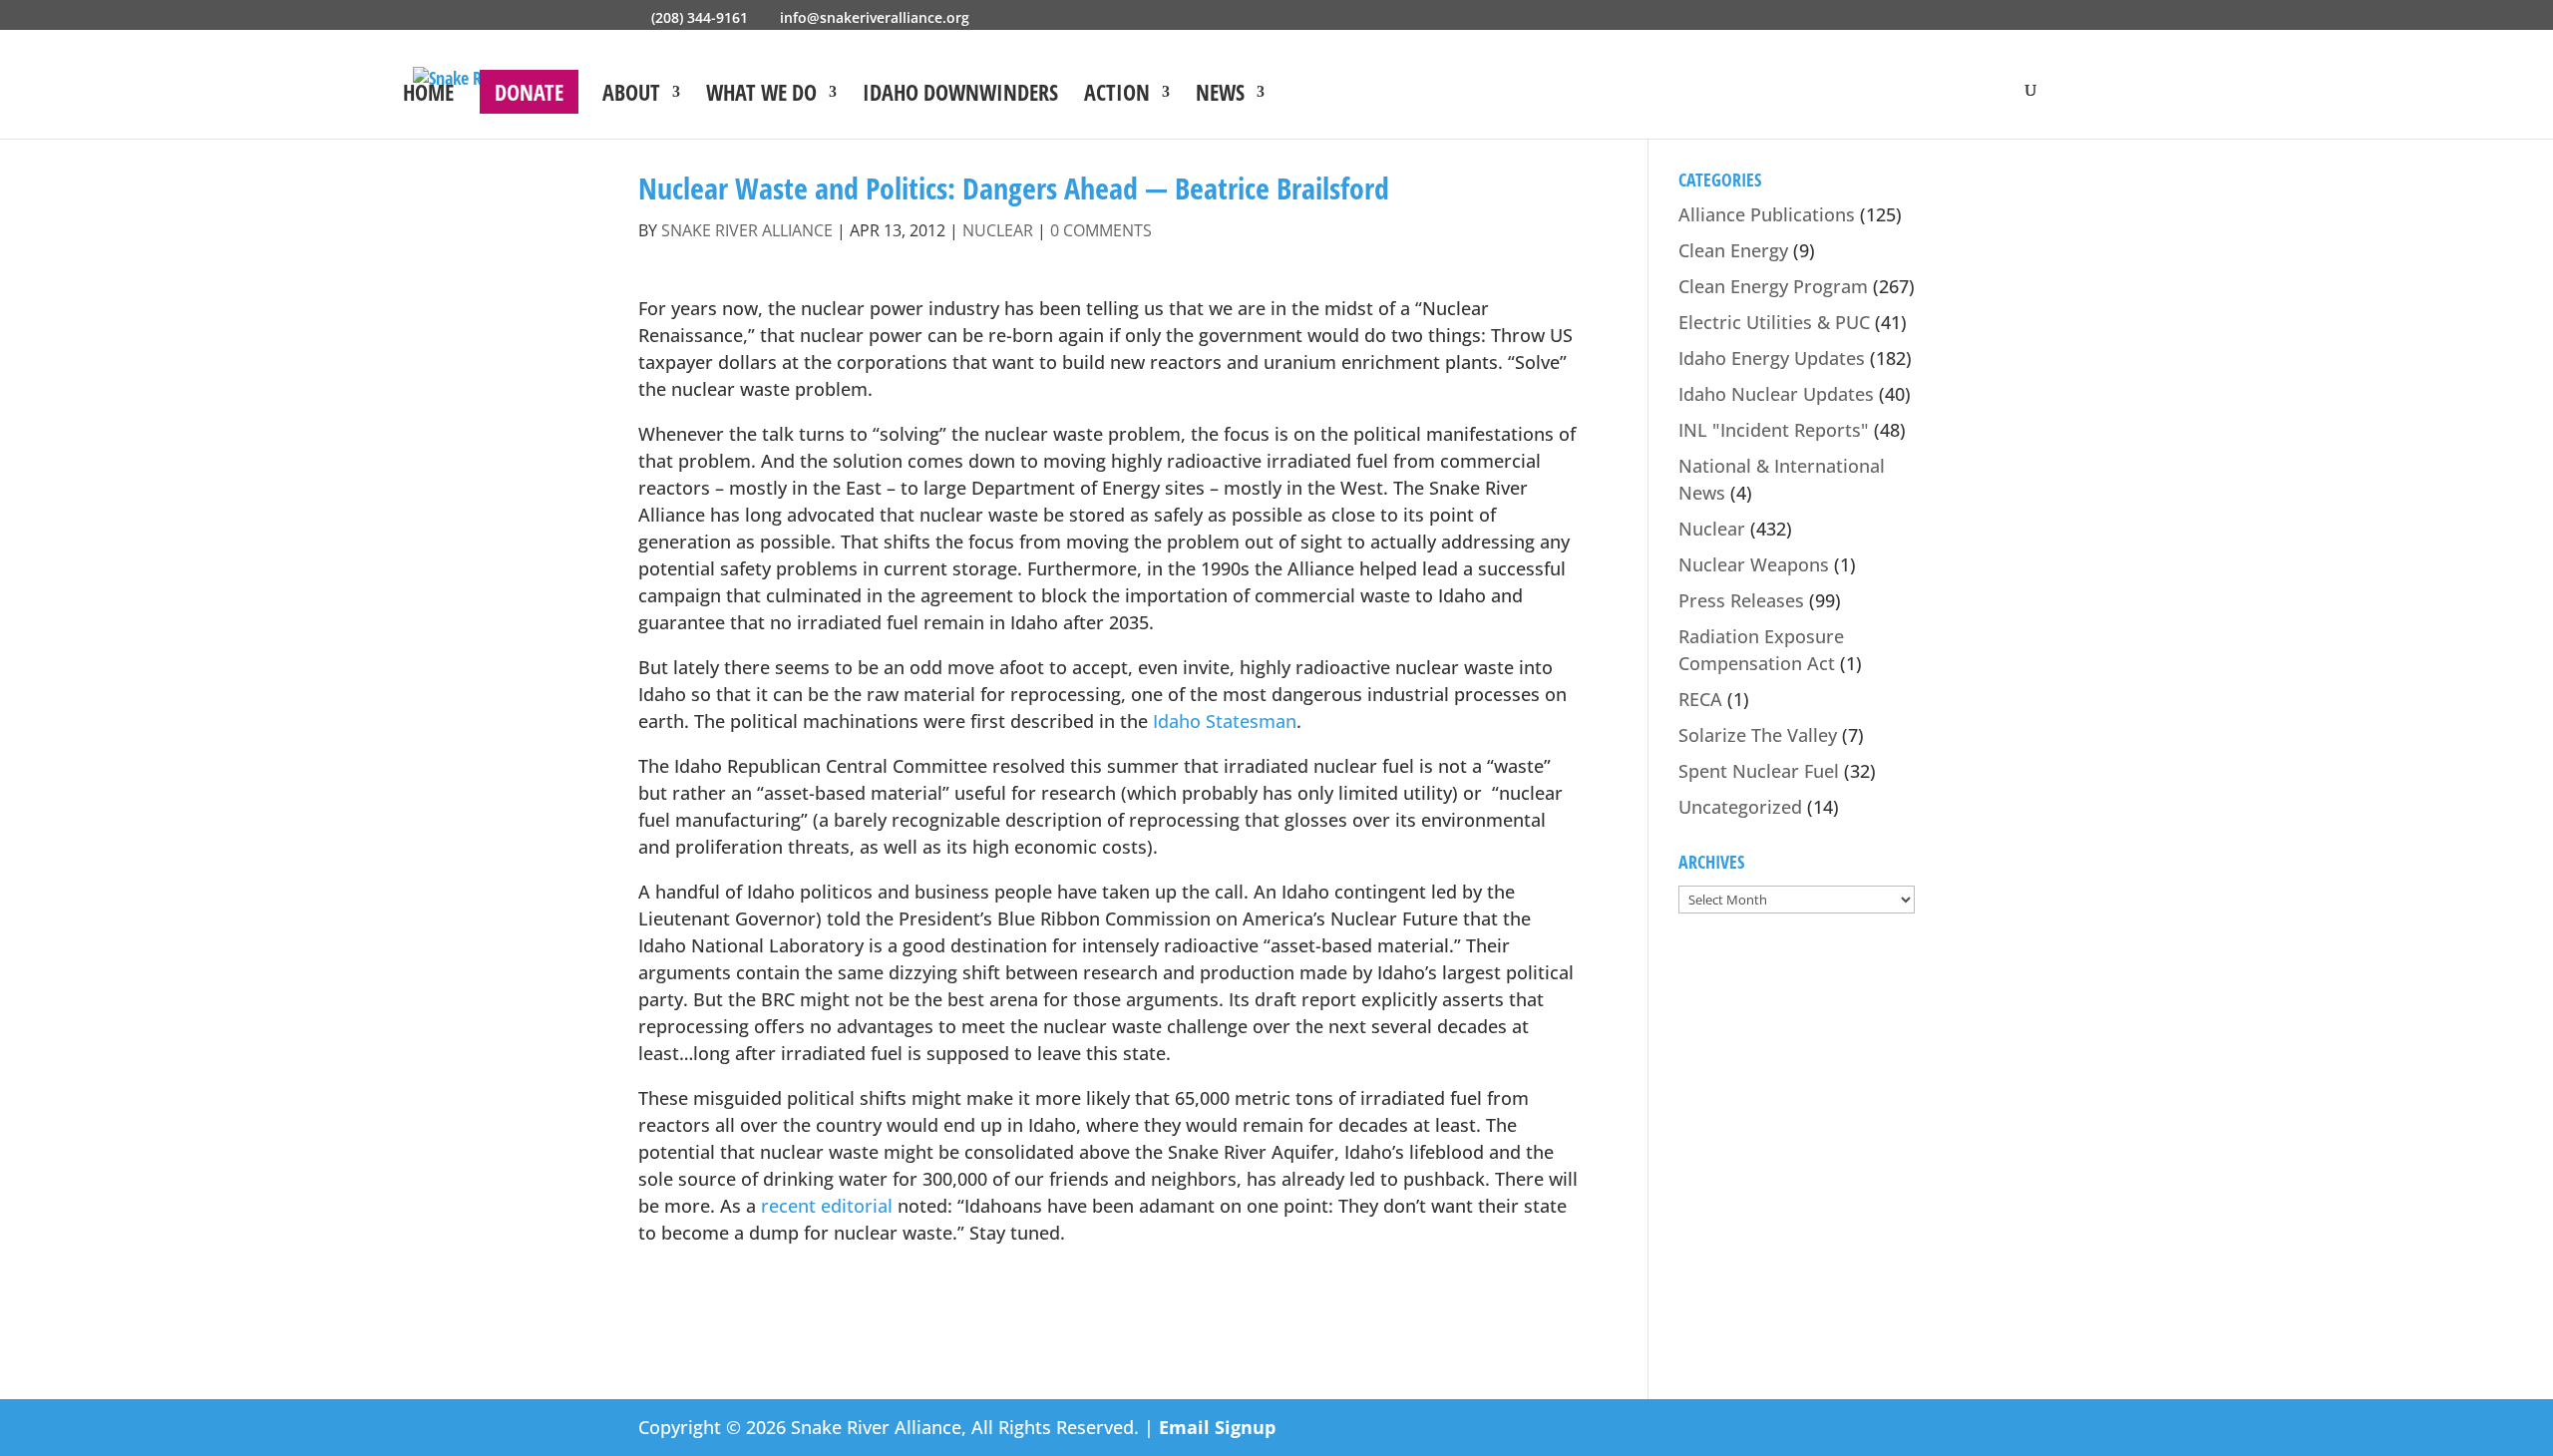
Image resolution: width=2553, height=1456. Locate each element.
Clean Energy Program (1773, 286)
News (1220, 96)
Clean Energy (1733, 250)
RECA (1700, 699)
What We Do (761, 96)
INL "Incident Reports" (1774, 430)
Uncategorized (1740, 807)
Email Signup (1217, 1427)
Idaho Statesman (1225, 721)
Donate (529, 92)
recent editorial (829, 1206)
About (631, 96)
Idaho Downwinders (960, 96)
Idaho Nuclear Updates (1776, 394)
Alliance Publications (1767, 214)
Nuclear (998, 230)
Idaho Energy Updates (1772, 358)
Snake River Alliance (747, 230)
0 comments (1101, 230)
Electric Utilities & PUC (1774, 322)
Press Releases (1741, 600)
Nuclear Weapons (1754, 564)
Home (428, 96)
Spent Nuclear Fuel (1759, 771)
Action (1117, 96)
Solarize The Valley (1758, 735)
